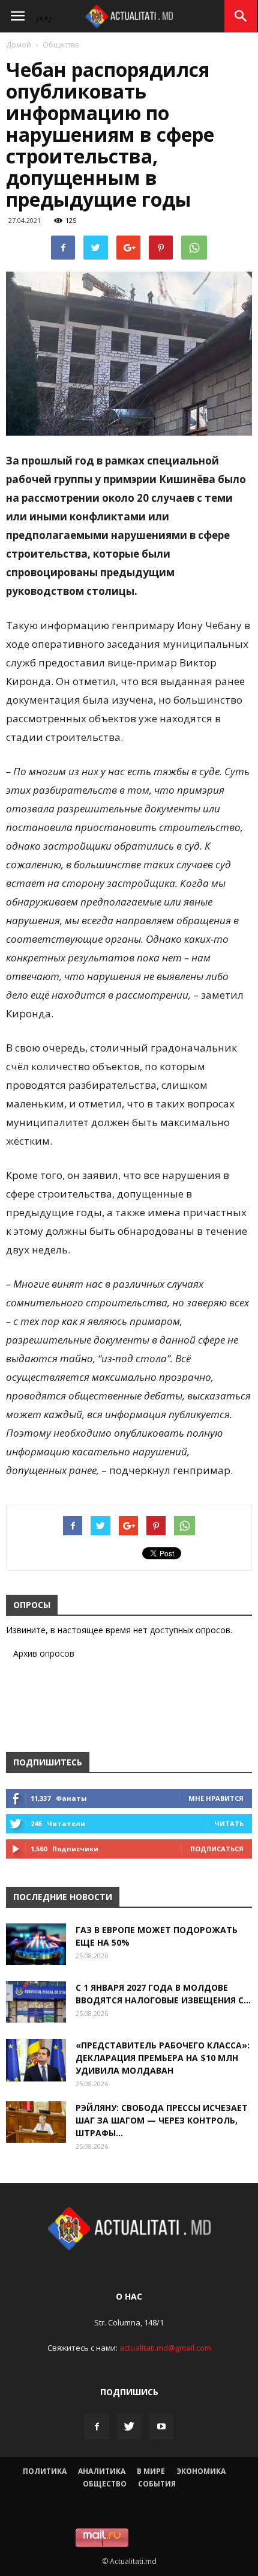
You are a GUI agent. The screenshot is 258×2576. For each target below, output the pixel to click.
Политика (45, 2471)
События (157, 2484)
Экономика (201, 2471)
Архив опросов (44, 1653)
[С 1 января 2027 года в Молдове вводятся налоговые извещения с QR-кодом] (36, 2002)
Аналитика (102, 2471)
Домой (19, 45)
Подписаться (217, 1849)
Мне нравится (216, 1798)
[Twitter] (129, 2427)
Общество (61, 45)
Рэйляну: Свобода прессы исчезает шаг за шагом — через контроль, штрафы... (162, 2120)
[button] (241, 16)
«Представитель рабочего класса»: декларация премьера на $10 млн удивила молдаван (163, 2058)
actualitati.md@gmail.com (165, 2348)
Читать (229, 1823)
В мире (151, 2471)
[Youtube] (161, 2427)
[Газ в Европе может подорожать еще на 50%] (36, 1944)
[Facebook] (97, 2427)
